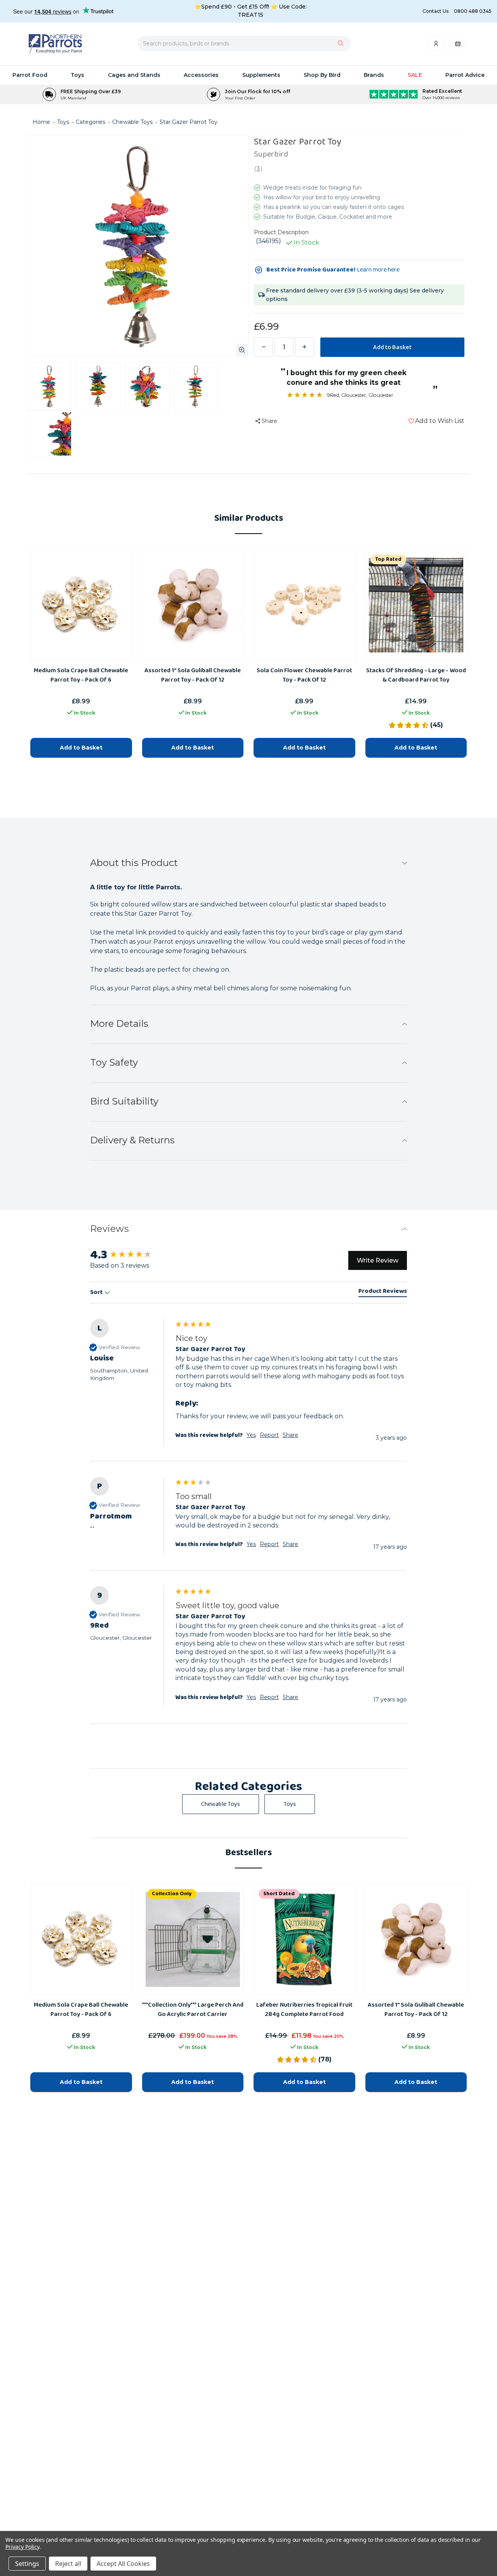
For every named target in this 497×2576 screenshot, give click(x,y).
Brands (374, 75)
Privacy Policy (22, 2547)
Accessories (201, 75)
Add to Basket (81, 2082)
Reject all (68, 2564)
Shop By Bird (322, 75)
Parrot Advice (465, 75)
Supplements (261, 75)
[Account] (437, 46)
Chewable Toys (221, 1804)
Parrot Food (30, 75)
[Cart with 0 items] (458, 46)
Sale (415, 75)
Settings (27, 2564)
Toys (77, 75)
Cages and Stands (134, 75)
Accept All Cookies (123, 2564)
